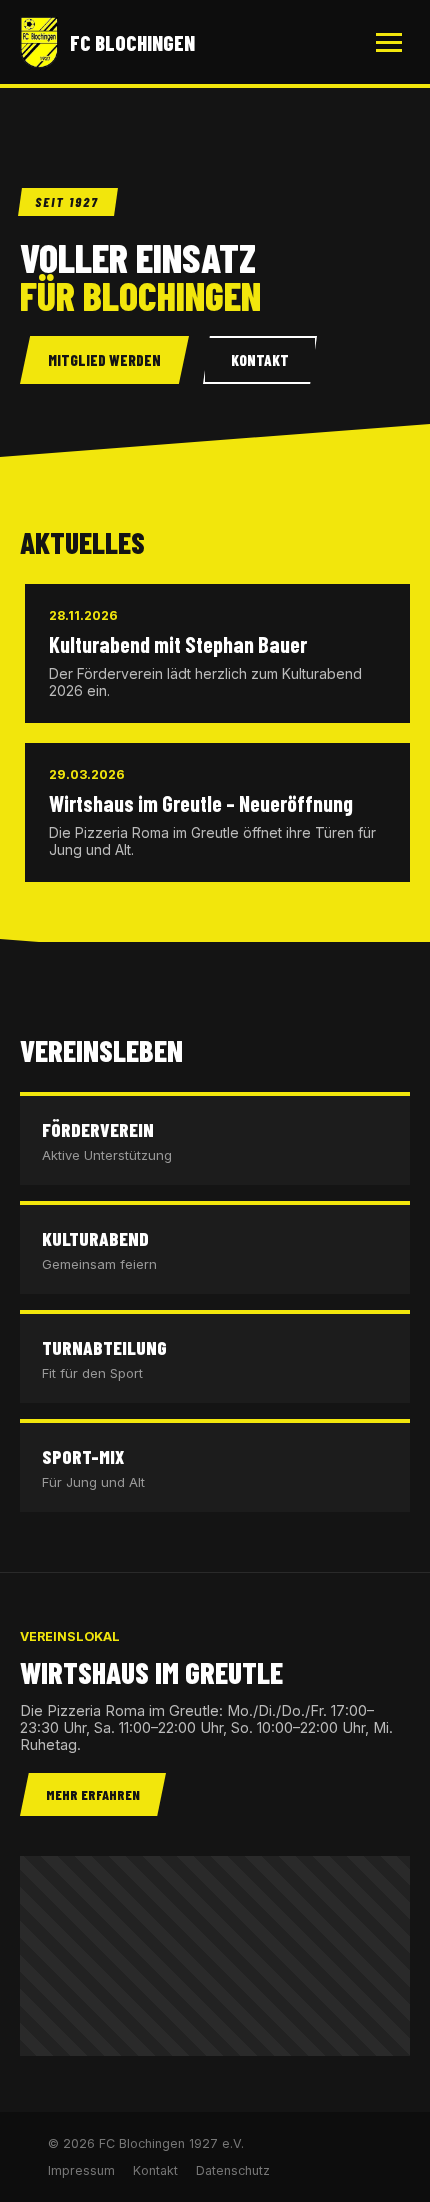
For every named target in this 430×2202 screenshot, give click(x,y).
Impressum (81, 2170)
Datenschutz (233, 2170)
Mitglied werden (104, 360)
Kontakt (260, 360)
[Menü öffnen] (389, 42)
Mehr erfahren (93, 1794)
